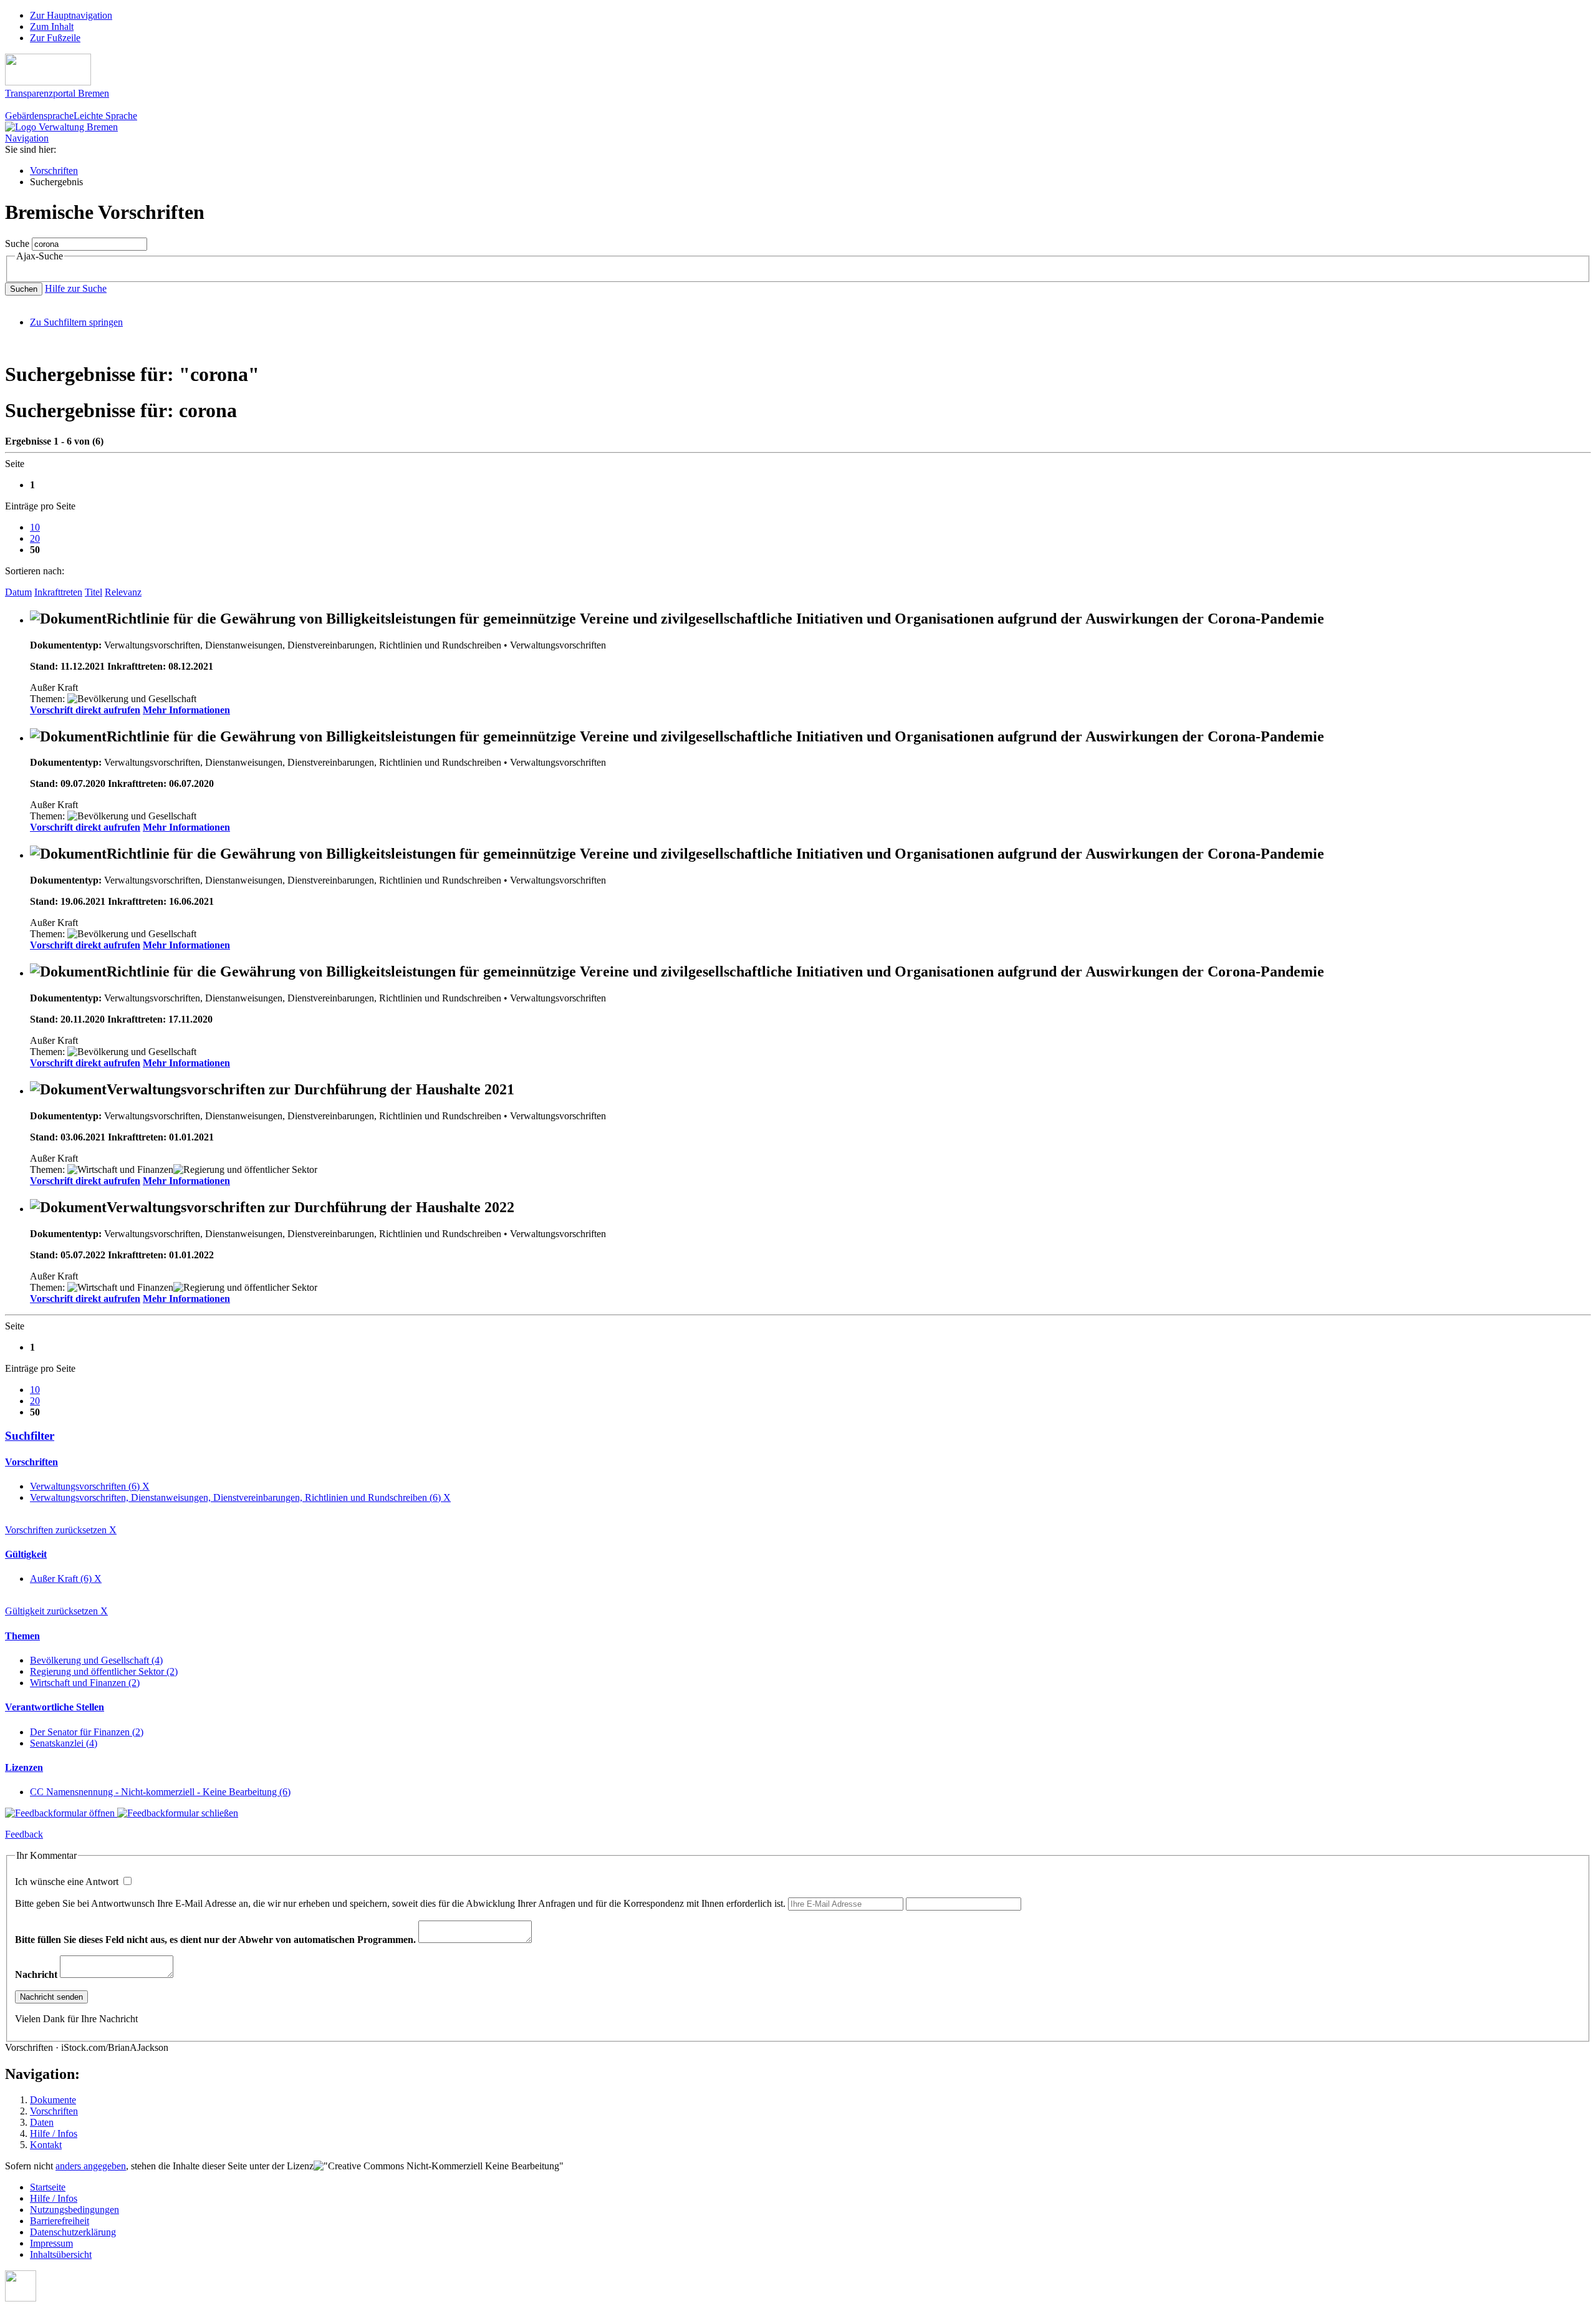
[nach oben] (21, 2298)
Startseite (48, 2187)
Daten (42, 2122)
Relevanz (123, 592)
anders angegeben (91, 2166)
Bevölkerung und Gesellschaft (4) (96, 1660)
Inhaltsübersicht (61, 2254)
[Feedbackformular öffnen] (61, 1813)
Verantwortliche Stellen (55, 1707)
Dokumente (53, 2100)
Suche (17, 243)
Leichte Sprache (105, 116)
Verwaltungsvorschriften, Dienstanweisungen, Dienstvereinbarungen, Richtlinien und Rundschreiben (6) (240, 1497)
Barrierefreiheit (60, 2221)
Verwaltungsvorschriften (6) (90, 1486)
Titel (94, 592)
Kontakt (46, 2145)
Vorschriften (54, 171)
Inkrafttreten (58, 592)
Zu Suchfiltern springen (76, 322)
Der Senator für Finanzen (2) (87, 1732)
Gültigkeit (26, 1554)
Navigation (27, 138)
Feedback (24, 1834)
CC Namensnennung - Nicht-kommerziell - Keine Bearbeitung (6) (160, 1792)
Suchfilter (30, 1436)
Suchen (24, 289)
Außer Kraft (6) (66, 1579)
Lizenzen (24, 1767)
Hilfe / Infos (54, 2133)
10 (35, 527)
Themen (22, 1636)
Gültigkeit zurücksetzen (56, 1611)
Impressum (51, 2243)
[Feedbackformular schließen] (178, 1813)
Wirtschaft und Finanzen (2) (85, 1683)
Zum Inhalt (52, 27)
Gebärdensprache (39, 116)
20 (35, 538)
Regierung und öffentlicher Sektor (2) (104, 1671)
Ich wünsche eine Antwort (68, 1882)
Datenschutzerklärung (73, 2232)
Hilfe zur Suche (76, 288)
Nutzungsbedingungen (75, 2210)
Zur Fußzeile (55, 38)
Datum (18, 592)
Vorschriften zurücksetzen (61, 1530)
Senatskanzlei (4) (64, 1743)
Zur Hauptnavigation (71, 15)
